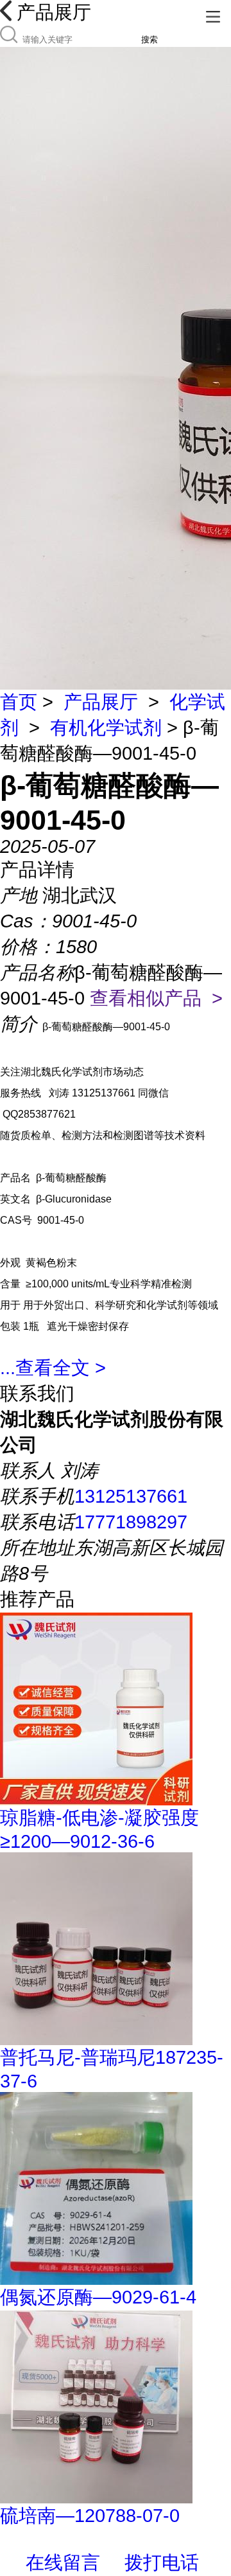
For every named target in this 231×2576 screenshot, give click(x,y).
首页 (19, 702)
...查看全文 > (53, 1368)
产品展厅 (101, 702)
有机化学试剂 (106, 728)
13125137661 (131, 1496)
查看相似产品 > (156, 998)
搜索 (150, 40)
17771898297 (131, 1522)
